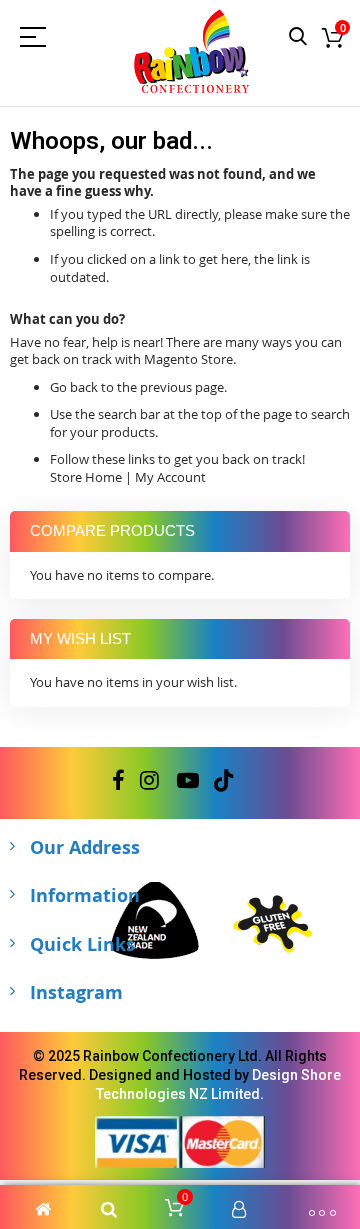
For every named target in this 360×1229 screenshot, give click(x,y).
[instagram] (151, 781)
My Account (170, 477)
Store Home (86, 477)
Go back (74, 387)
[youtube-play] (188, 781)
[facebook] (118, 781)
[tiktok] (223, 781)
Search (297, 37)
